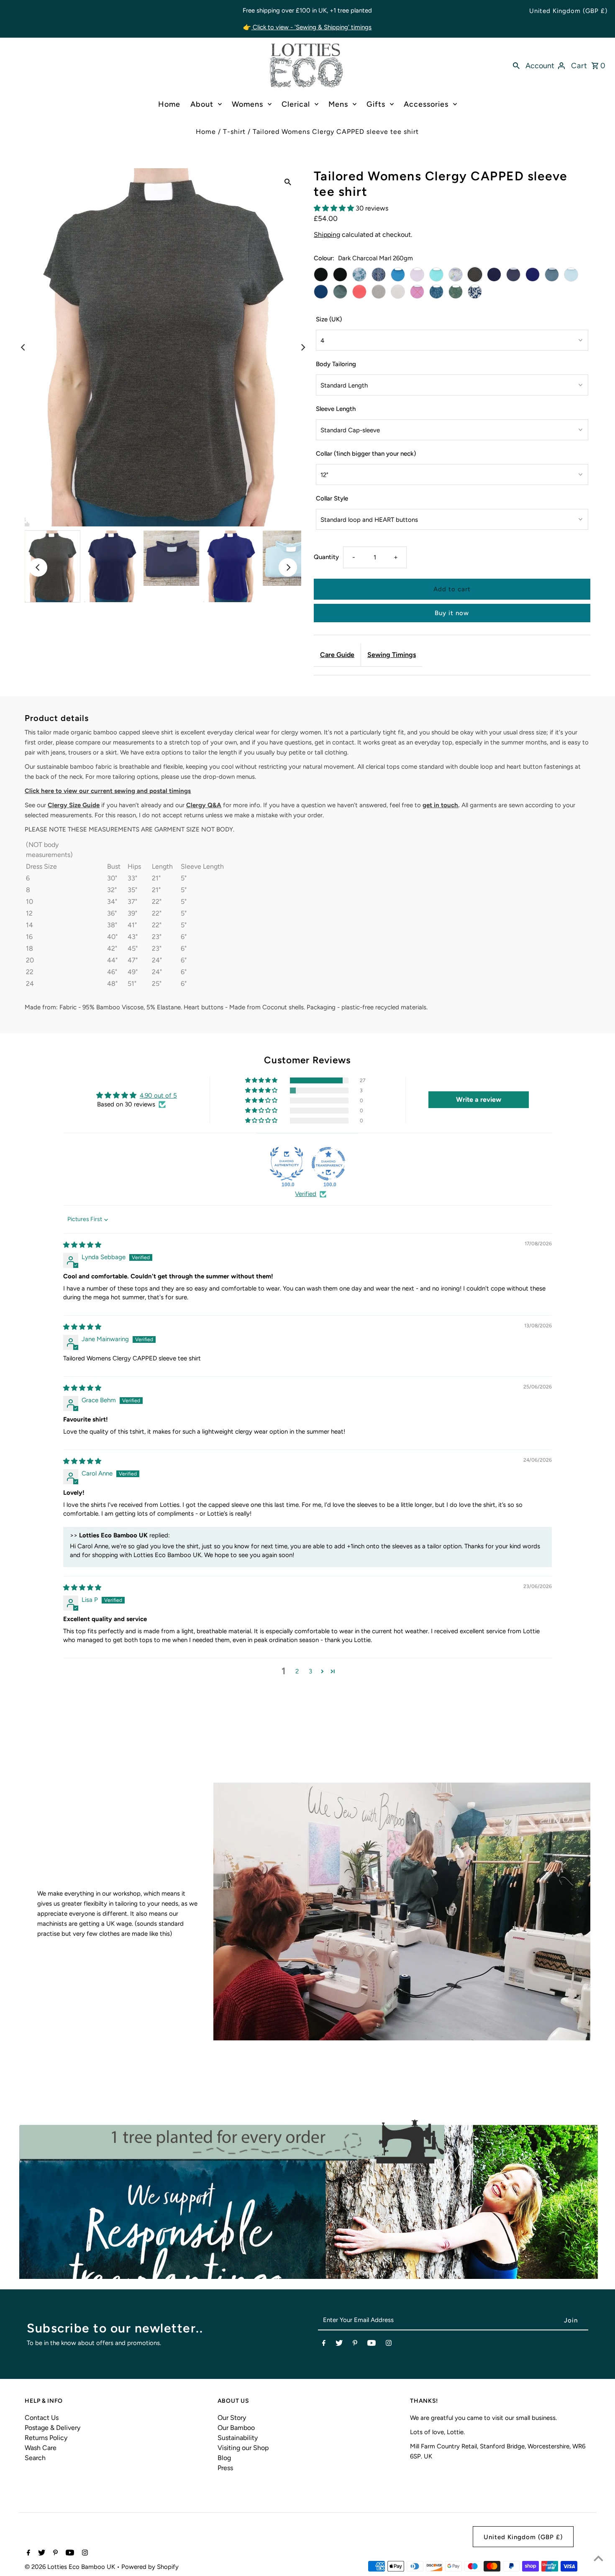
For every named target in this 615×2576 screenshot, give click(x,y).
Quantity (326, 557)
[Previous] (23, 347)
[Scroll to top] (598, 2559)
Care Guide (337, 655)
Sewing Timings (392, 655)
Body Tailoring (336, 364)
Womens (247, 104)
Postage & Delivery (53, 2428)
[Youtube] (372, 2345)
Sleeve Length (336, 409)
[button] (335, 208)
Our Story (232, 2418)
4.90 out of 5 (158, 1096)
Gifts (376, 104)
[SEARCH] (516, 65)
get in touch (440, 805)
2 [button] (297, 1671)
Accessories (426, 104)
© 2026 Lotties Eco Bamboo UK (71, 2567)
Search (35, 2458)
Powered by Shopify (150, 2567)
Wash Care (41, 2448)
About (202, 104)
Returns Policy (46, 2438)
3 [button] (310, 1671)
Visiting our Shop (243, 2448)
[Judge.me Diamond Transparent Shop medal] (328, 1164)
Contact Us (42, 2418)
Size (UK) (329, 319)
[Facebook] (324, 2345)
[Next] (302, 347)
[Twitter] (339, 2345)
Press (225, 2468)
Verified (306, 1194)
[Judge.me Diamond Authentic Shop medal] (287, 1164)
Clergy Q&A (204, 805)
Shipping (327, 235)
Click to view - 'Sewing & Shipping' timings (311, 27)
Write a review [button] (479, 1099)
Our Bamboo (236, 2428)
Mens (338, 104)
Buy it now (452, 613)
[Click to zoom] (288, 182)
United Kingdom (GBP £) (568, 11)
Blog (224, 2458)
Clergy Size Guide (74, 805)
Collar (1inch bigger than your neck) (366, 454)
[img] (82, 1245)
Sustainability (238, 2438)
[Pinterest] (355, 2345)
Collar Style (332, 498)
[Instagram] (389, 2345)
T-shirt (234, 132)
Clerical (296, 104)
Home (169, 104)
